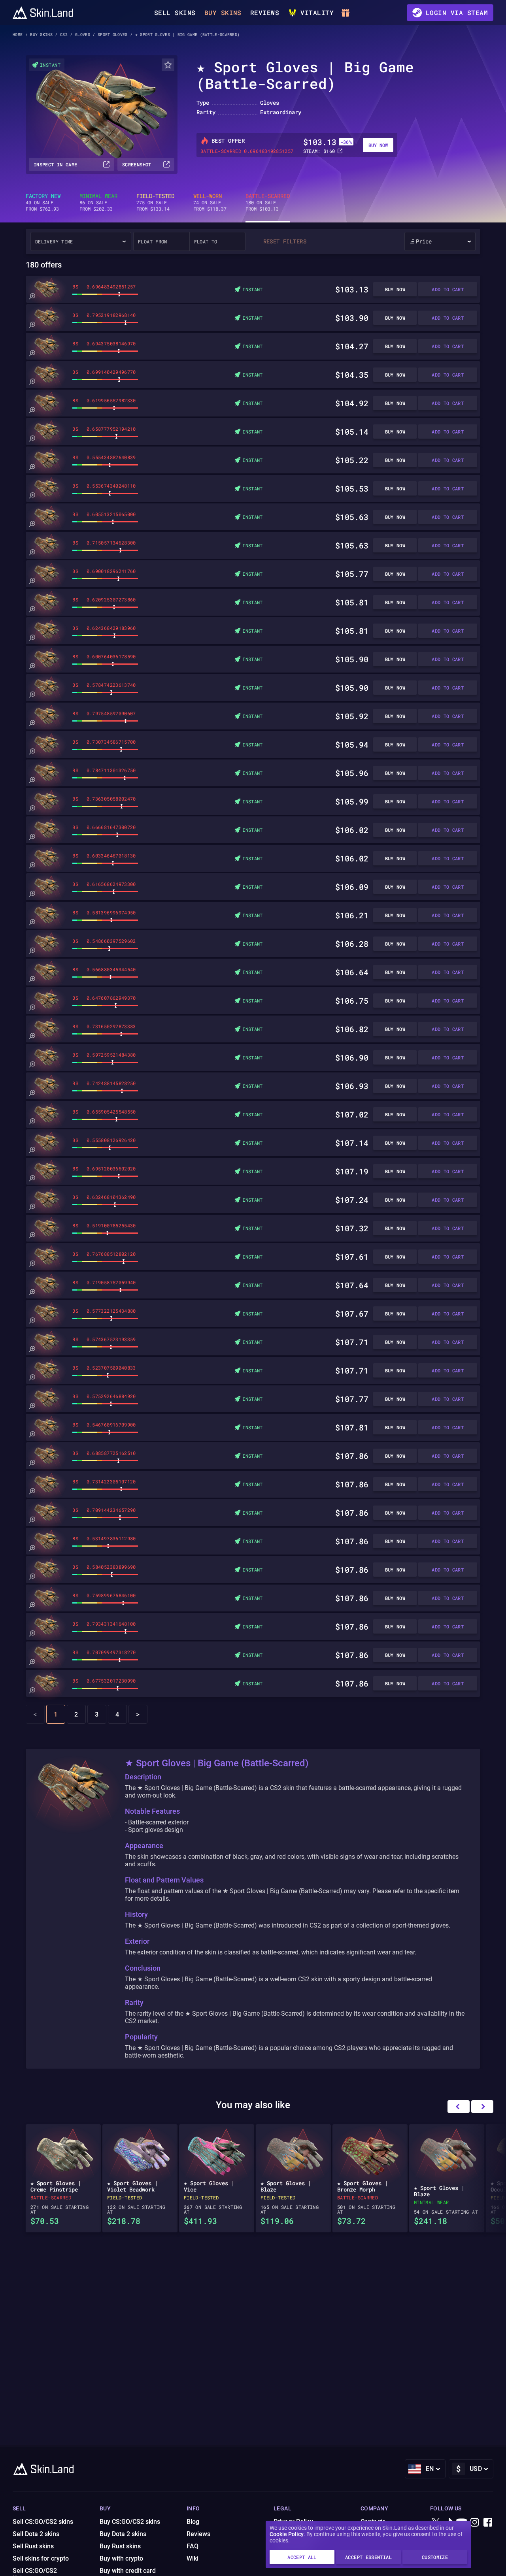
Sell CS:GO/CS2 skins (43, 2522)
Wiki (193, 2558)
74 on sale (210, 202)
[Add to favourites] (168, 65)
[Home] (43, 13)
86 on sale (98, 202)
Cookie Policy (287, 2534)
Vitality (317, 12)
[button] (482, 2107)
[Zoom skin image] (32, 296)
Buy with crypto (121, 2558)
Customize (435, 2557)
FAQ (193, 2546)
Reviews (265, 12)
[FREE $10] (347, 13)
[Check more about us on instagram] (475, 2523)
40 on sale (43, 202)
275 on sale (155, 202)
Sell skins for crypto (41, 2558)
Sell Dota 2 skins (36, 2534)
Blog (193, 2522)
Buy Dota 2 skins (123, 2534)
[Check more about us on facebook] (488, 2523)
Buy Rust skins (120, 2546)
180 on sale (268, 202)
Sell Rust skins (33, 2546)
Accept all (302, 2557)
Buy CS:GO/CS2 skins (130, 2522)
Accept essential (368, 2557)
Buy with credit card (128, 2571)
